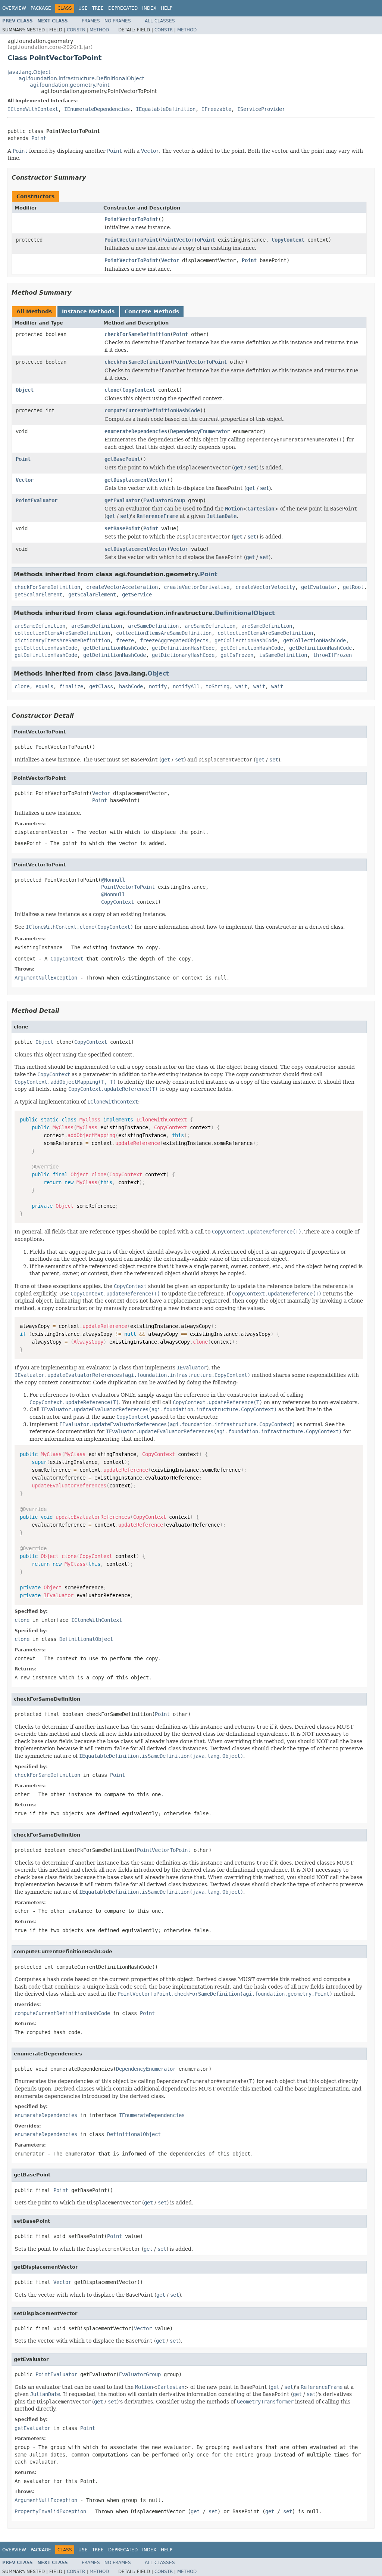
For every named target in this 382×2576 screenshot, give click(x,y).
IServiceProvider (261, 109)
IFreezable (216, 109)
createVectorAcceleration (122, 587)
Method (99, 30)
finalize (71, 686)
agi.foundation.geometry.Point (70, 85)
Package (41, 8)
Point (39, 138)
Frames (91, 21)
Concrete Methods (152, 311)
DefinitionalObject (245, 613)
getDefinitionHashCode (115, 648)
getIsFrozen (237, 655)
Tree (98, 8)
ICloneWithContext (33, 109)
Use (83, 8)
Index (149, 8)
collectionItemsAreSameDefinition (62, 633)
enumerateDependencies (136, 431)
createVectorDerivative (197, 587)
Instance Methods (88, 311)
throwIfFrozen (332, 655)
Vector (170, 260)
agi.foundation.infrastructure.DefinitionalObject (81, 78)
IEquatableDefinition (166, 109)
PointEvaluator (37, 500)
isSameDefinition (283, 655)
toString (217, 686)
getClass (101, 686)
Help (167, 8)
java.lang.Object (29, 72)
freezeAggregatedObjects (174, 640)
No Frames (118, 21)
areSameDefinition (40, 626)
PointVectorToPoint (131, 219)
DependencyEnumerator (200, 431)
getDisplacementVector (136, 480)
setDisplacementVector (136, 549)
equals (44, 686)
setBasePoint (122, 528)
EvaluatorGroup (164, 500)
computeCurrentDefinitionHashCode (152, 410)
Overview (14, 8)
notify (158, 686)
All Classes (160, 21)
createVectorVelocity (265, 587)
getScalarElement (38, 595)
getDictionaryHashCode (183, 655)
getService (137, 595)
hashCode (131, 686)
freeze (125, 640)
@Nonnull (113, 880)
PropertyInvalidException (50, 2511)
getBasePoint (122, 459)
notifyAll (186, 686)
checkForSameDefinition (137, 334)
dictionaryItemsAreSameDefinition (62, 640)
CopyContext (288, 240)
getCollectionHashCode (246, 640)
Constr (76, 30)
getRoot (353, 587)
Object (25, 390)
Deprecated (123, 8)
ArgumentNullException (46, 978)
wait (241, 686)
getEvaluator (122, 500)
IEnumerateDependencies (97, 109)
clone (112, 390)
